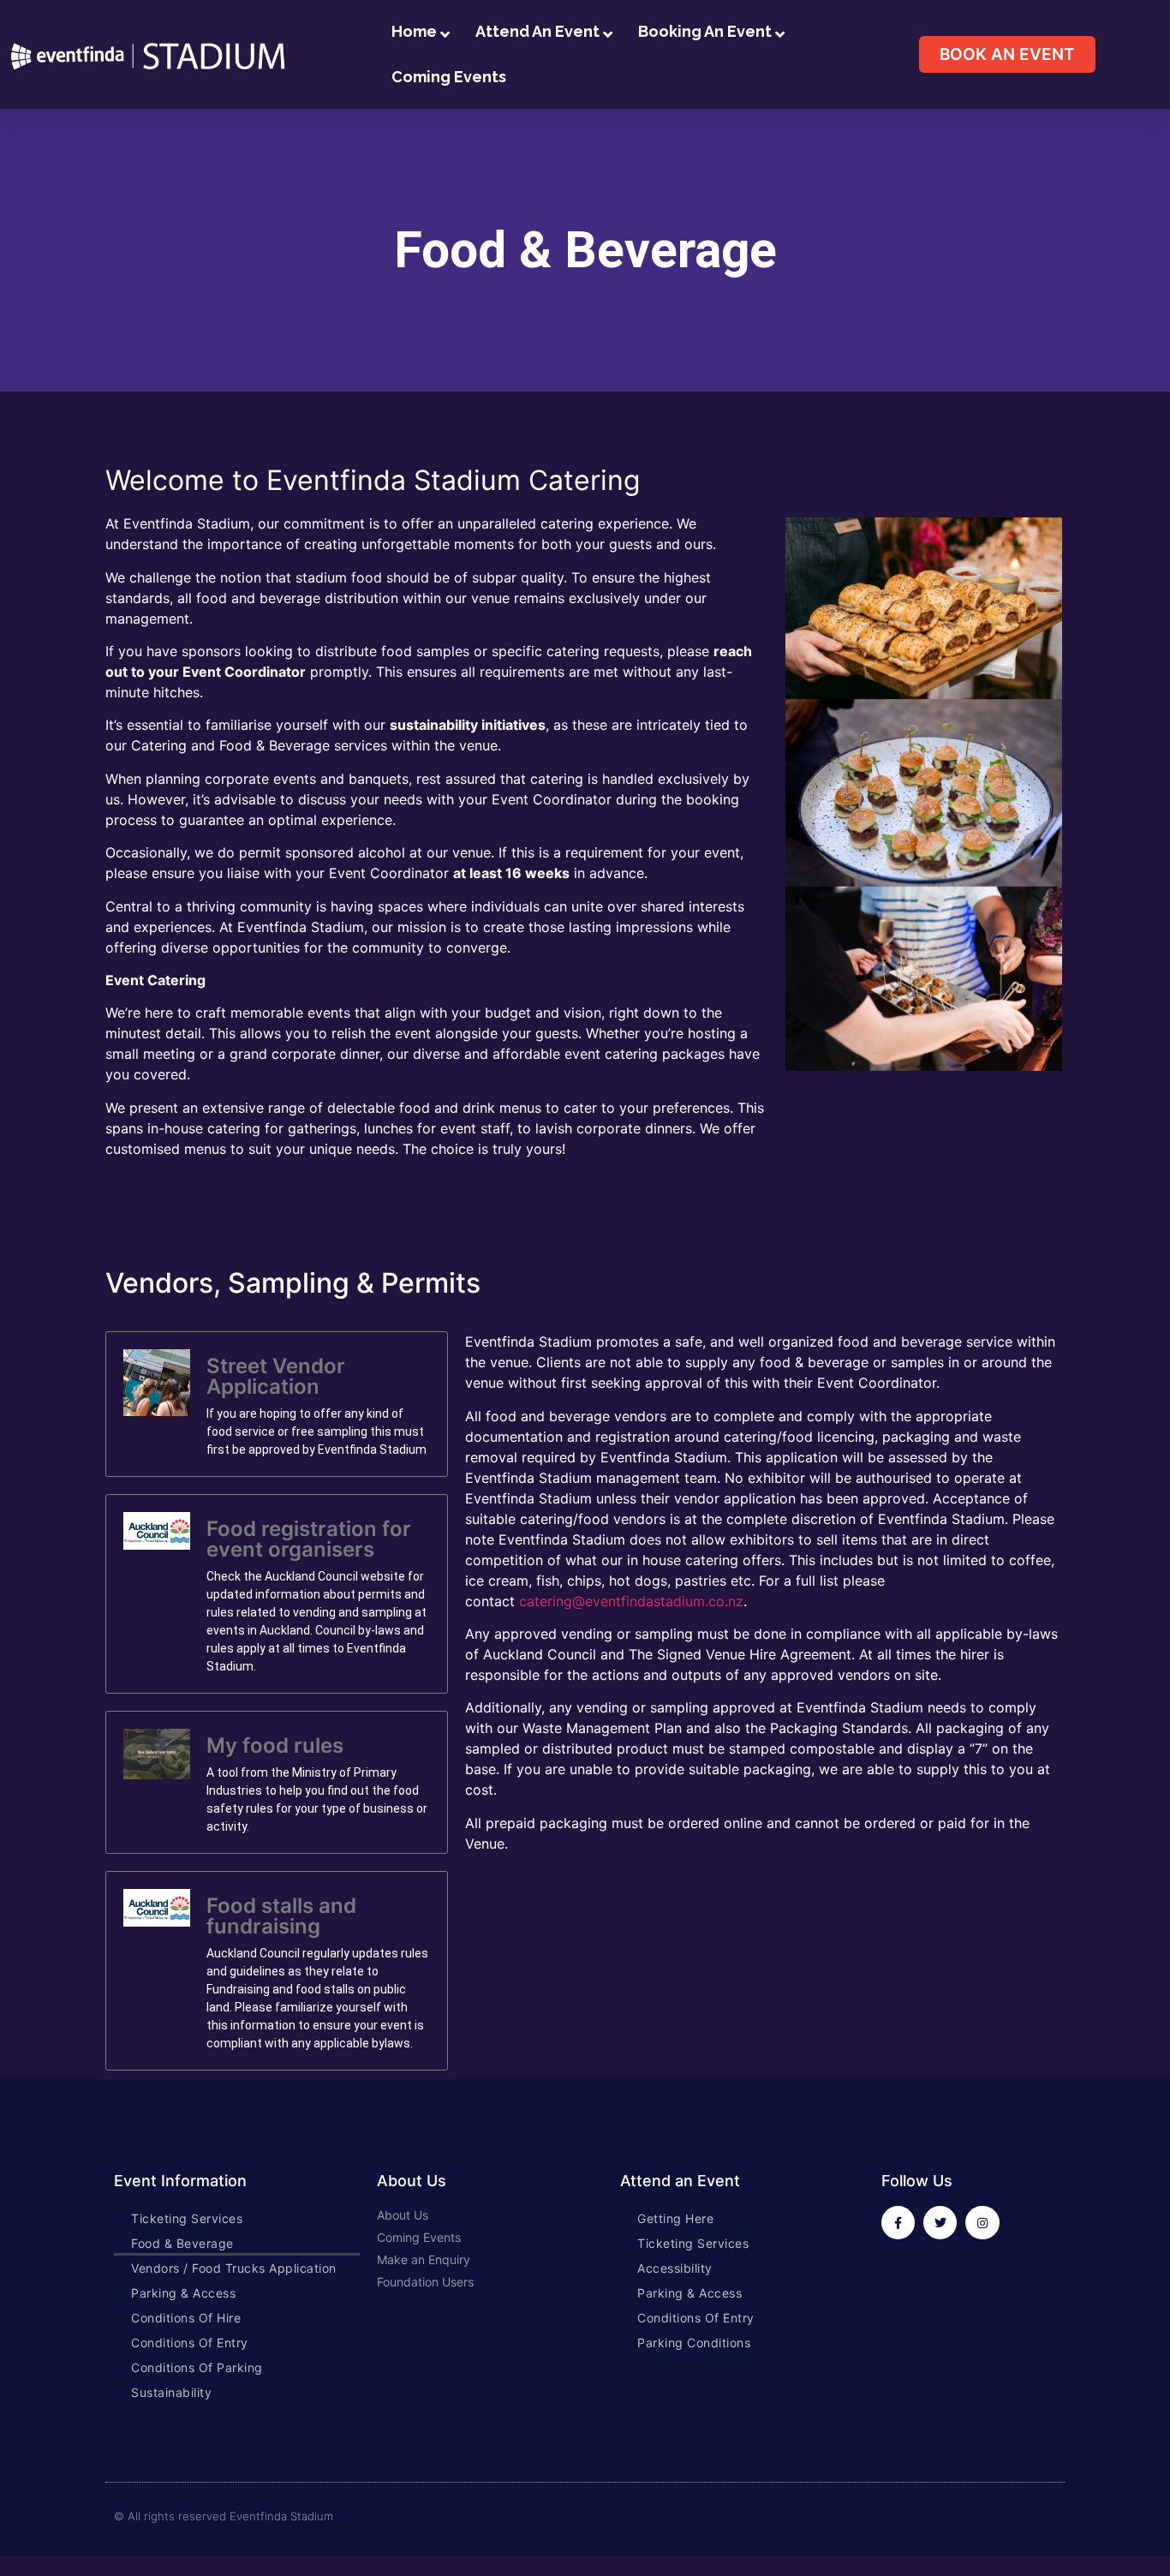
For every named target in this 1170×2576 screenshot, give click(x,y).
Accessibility (675, 2268)
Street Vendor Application (276, 1376)
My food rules (275, 1745)
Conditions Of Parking (197, 2367)
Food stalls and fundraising (281, 1916)
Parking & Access (183, 2293)
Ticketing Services (187, 2218)
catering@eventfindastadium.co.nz (631, 1601)
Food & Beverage (182, 2243)
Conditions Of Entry (190, 2343)
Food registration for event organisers (309, 1539)
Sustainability (171, 2392)
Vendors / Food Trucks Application (234, 2268)
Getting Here (675, 2218)
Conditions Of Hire (186, 2318)
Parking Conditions (694, 2343)
